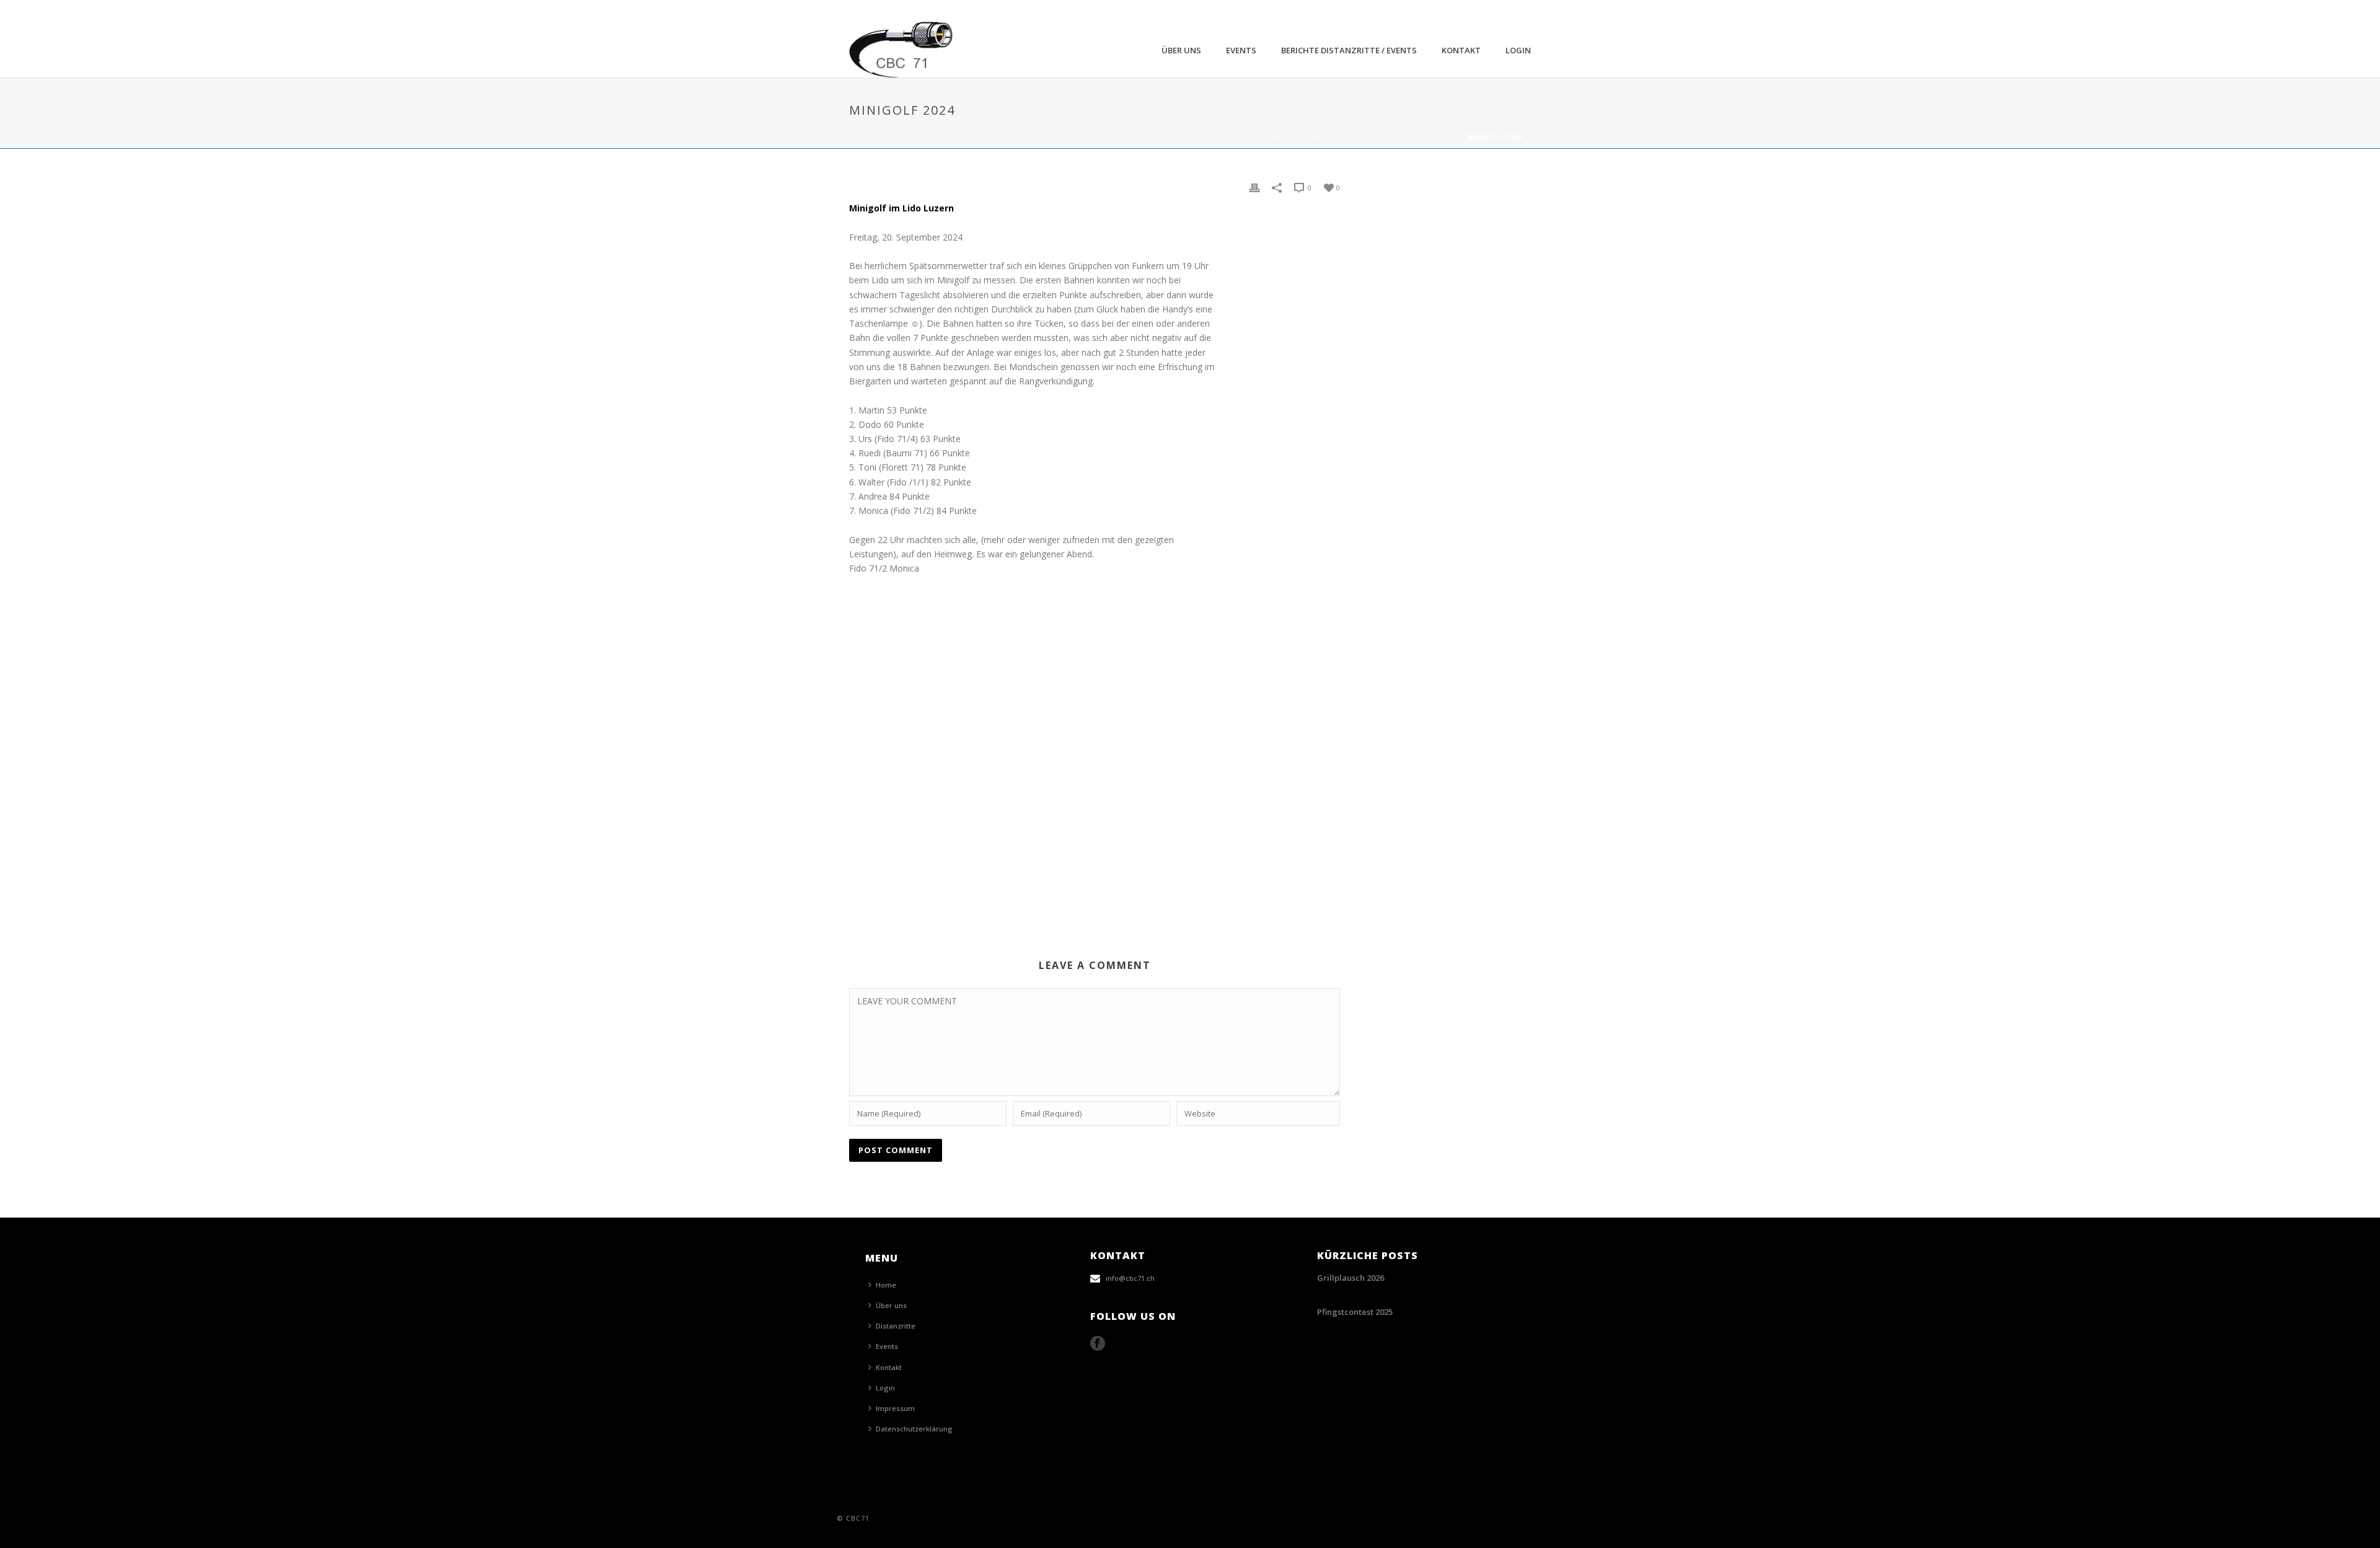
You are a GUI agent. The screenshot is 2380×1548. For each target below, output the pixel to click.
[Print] (1254, 187)
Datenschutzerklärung (914, 1429)
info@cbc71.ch (1130, 1278)
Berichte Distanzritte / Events (1349, 50)
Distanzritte (1316, 136)
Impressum (895, 1408)
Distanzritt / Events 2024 (1405, 136)
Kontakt (1461, 50)
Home (1270, 136)
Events (1241, 50)
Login (1518, 50)
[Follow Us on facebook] (1098, 1344)
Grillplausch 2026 (1351, 1278)
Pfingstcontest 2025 (1355, 1312)
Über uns (1181, 50)
